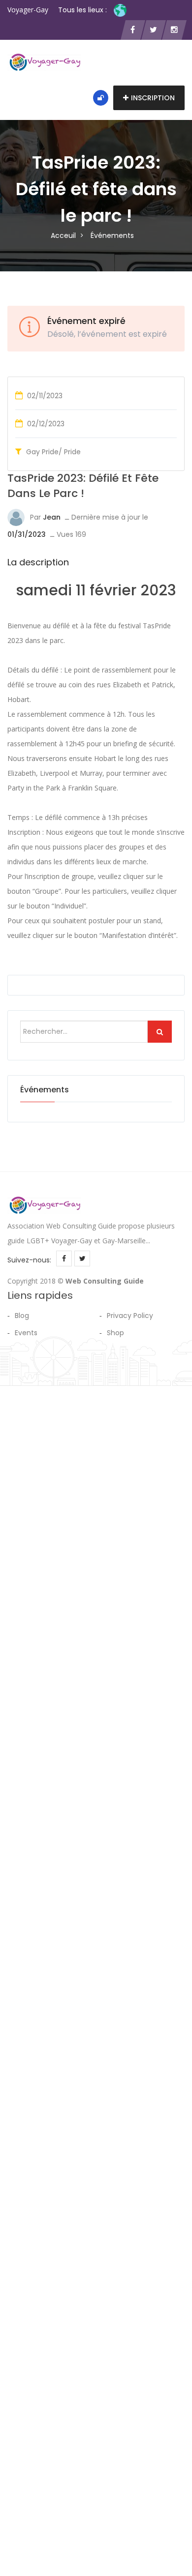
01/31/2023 (27, 534)
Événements (112, 235)
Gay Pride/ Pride (53, 452)
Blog (22, 1316)
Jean (52, 517)
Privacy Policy (130, 1316)
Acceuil (63, 235)
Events (26, 1333)
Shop (115, 1333)
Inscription (153, 98)
